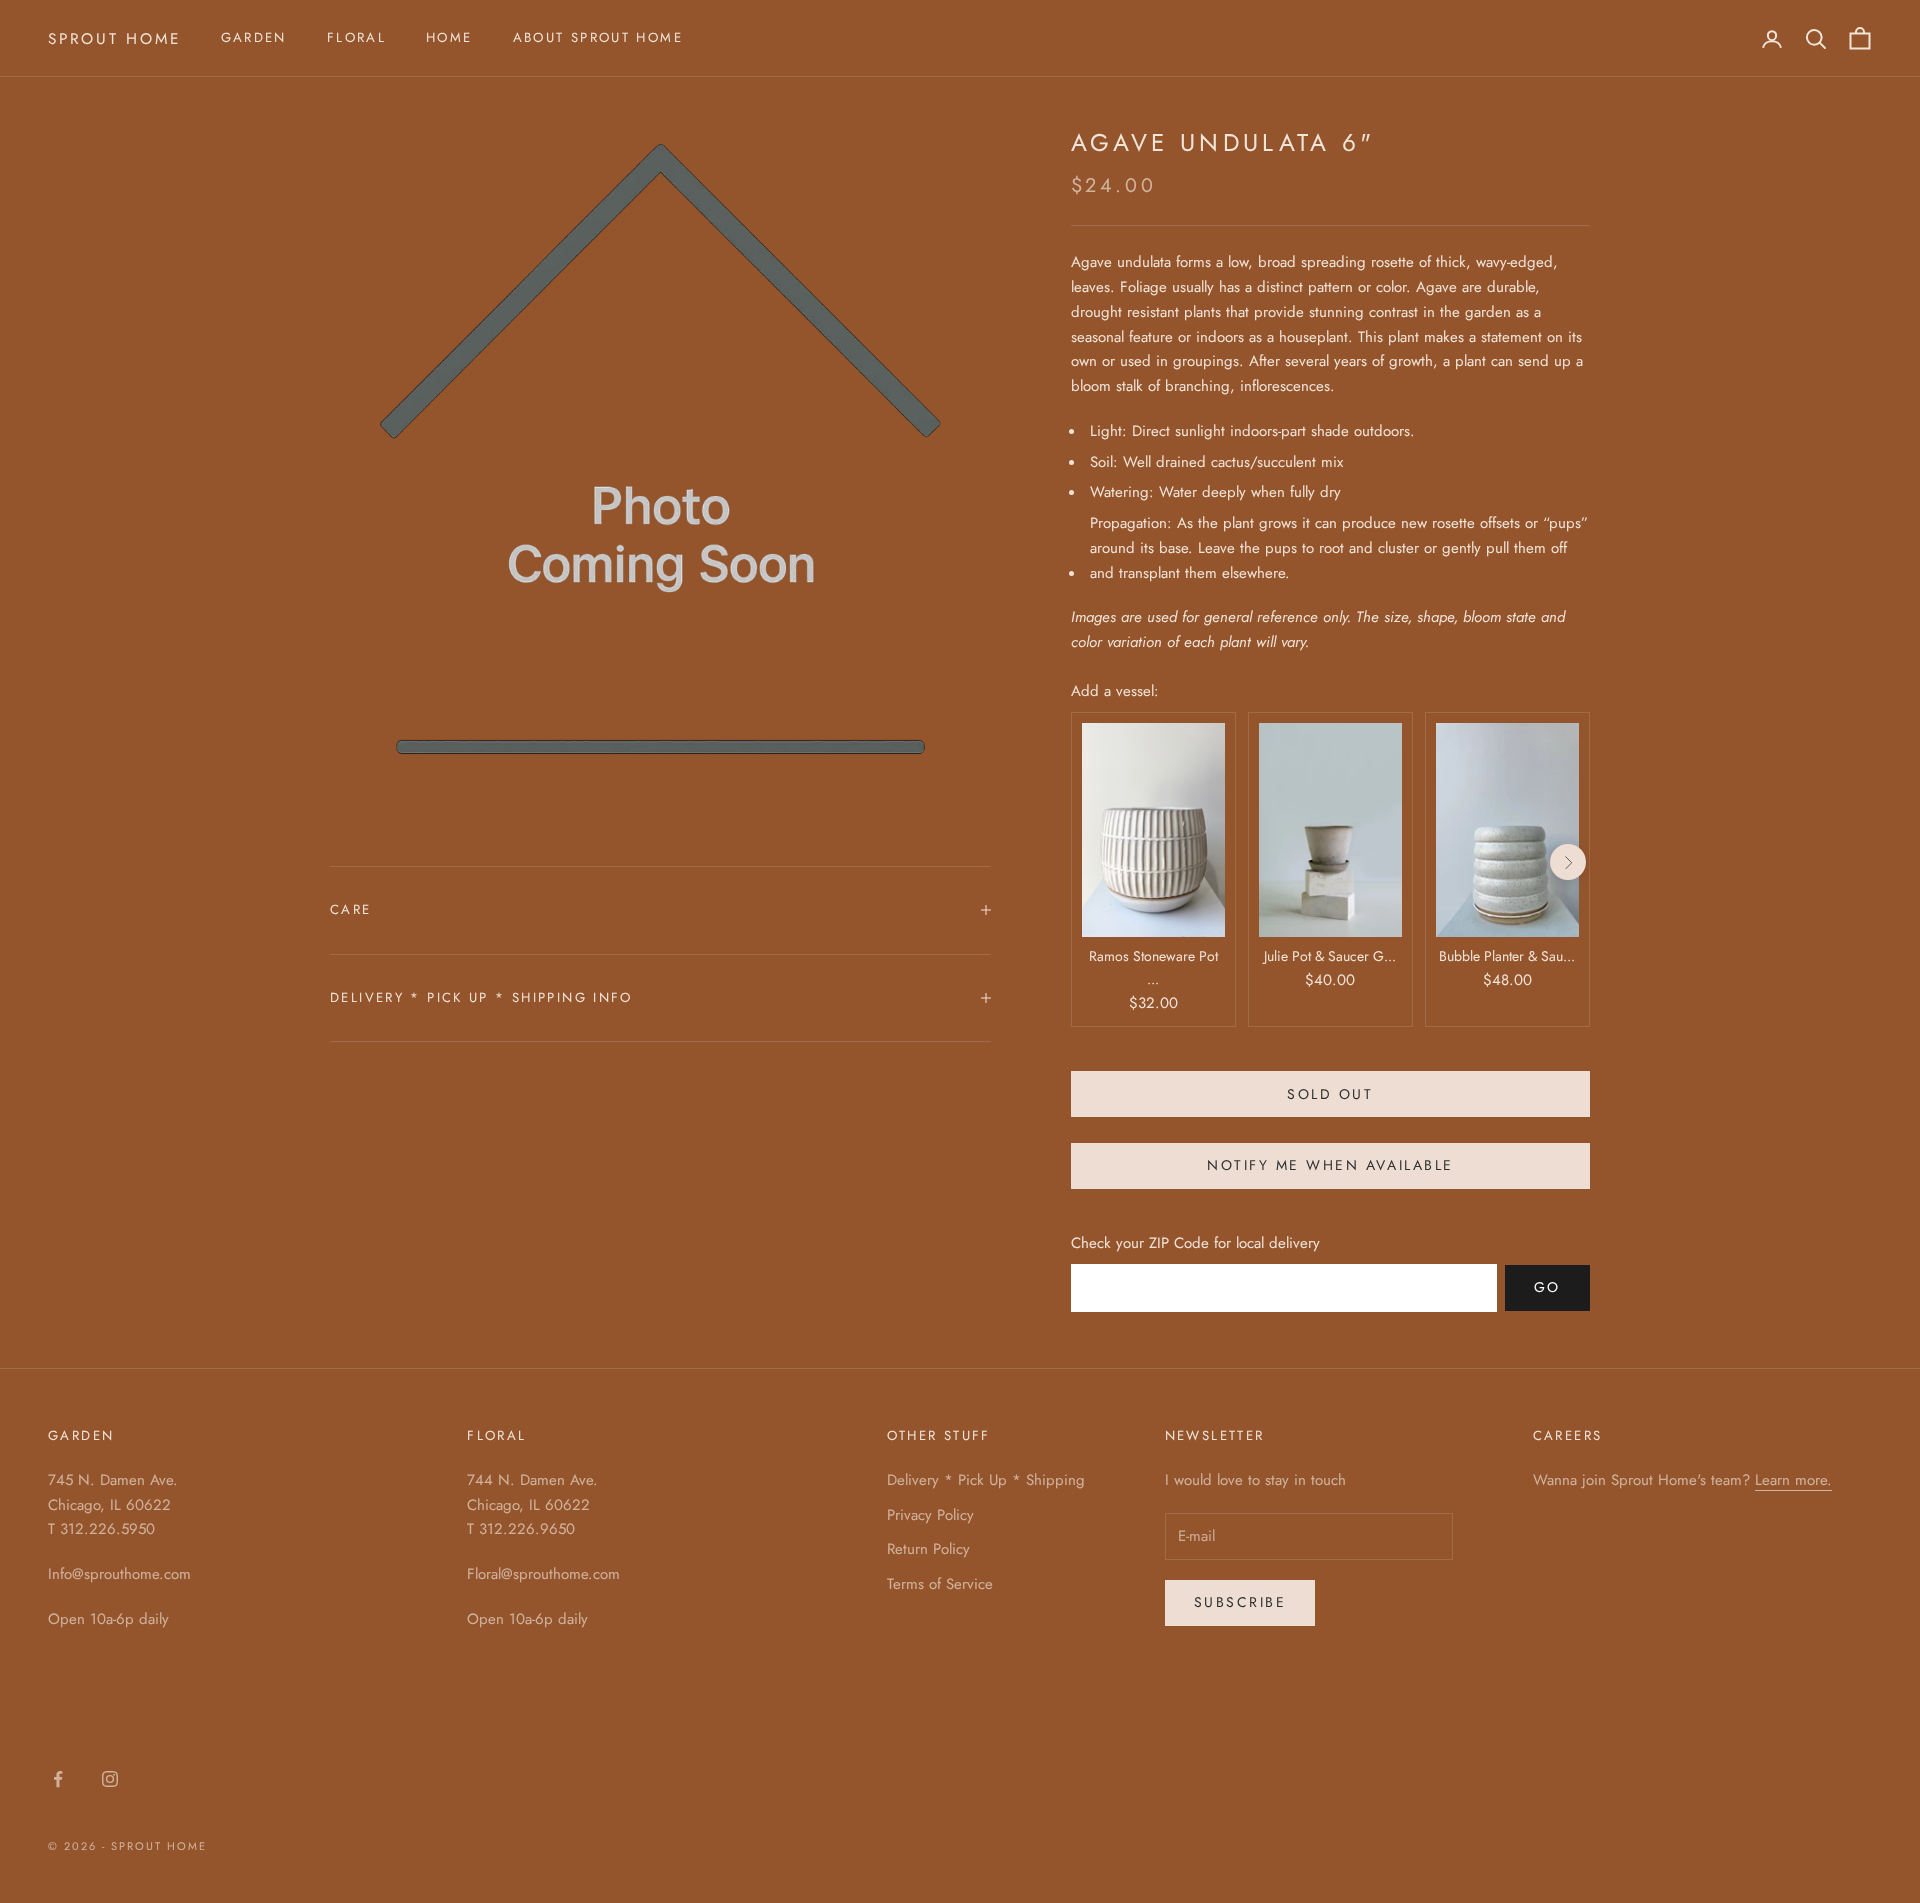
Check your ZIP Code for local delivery (1195, 1243)
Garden (254, 37)
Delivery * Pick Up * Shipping (986, 1480)
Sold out (1330, 1094)
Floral (356, 37)
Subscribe (1240, 1602)
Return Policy (928, 1549)
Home (449, 37)
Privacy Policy (930, 1515)
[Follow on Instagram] (110, 1779)
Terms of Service (940, 1584)
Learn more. (1793, 1480)
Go (1547, 1287)
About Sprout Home (598, 37)
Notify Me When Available (1330, 1165)
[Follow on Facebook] (58, 1779)
